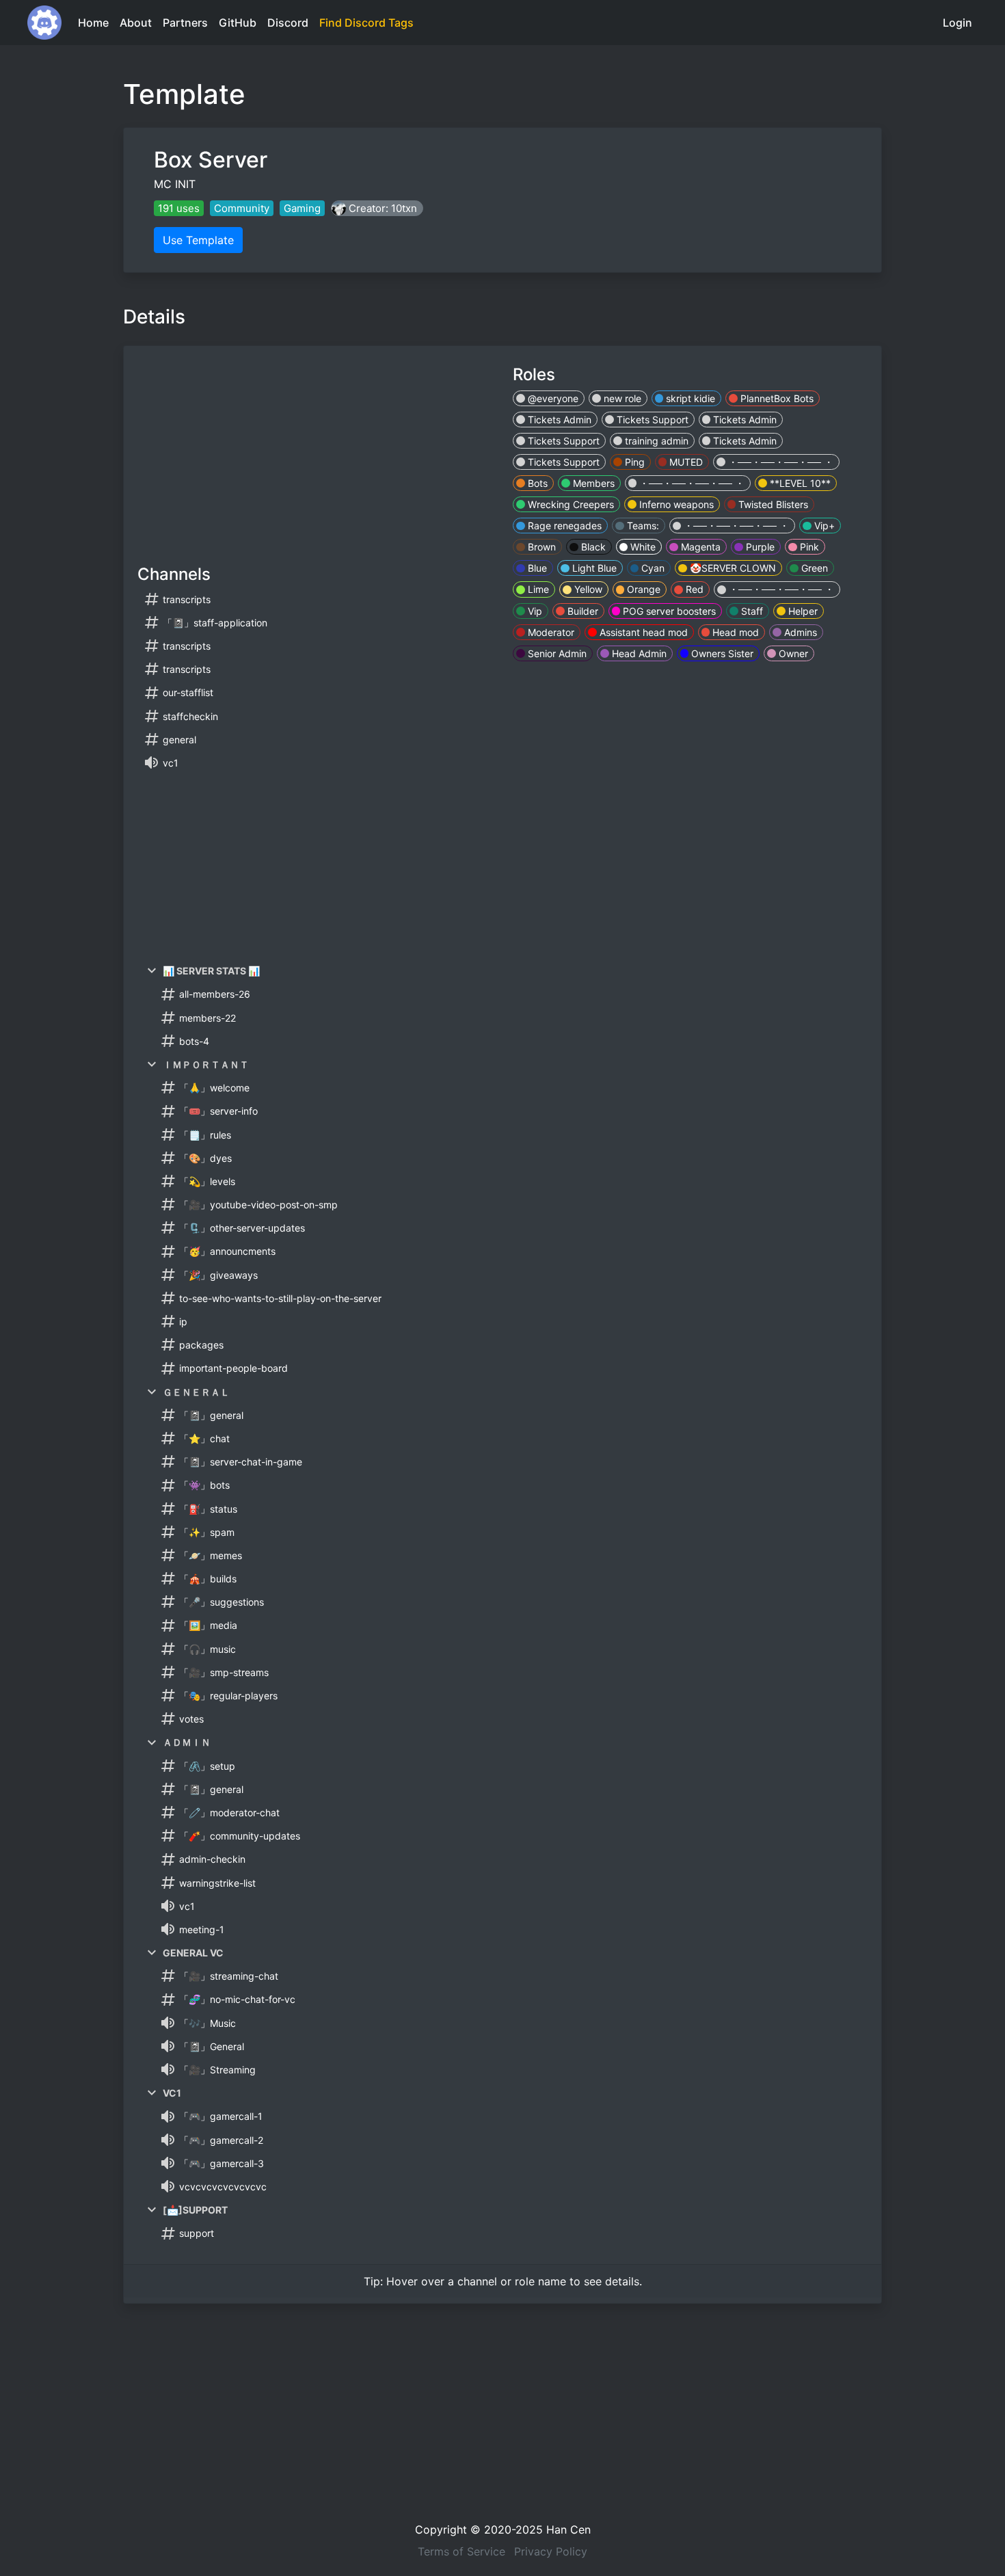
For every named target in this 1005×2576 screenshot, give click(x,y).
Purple (759, 547)
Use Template (198, 240)
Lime (537, 589)
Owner (792, 653)
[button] (377, 208)
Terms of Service (461, 2551)
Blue (536, 568)
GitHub (238, 23)
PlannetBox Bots (776, 398)
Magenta (699, 547)
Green (813, 568)
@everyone (552, 398)
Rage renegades (563, 526)
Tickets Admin (558, 420)
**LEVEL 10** (799, 483)
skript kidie (689, 398)
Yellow (587, 589)
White (642, 547)
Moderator (550, 632)
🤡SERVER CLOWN (732, 568)
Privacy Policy (551, 2551)
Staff (751, 611)
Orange (642, 589)
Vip (534, 611)
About (136, 23)
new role (621, 398)
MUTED (685, 462)
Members (592, 483)
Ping (633, 462)
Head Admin (638, 653)
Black (592, 547)
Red (693, 589)
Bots (536, 483)
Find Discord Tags (366, 23)
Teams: (642, 526)
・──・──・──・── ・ (779, 462)
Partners (185, 23)
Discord (288, 23)
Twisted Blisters (772, 504)
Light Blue (593, 568)
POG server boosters (668, 611)
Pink (808, 547)
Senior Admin (556, 653)
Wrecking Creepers (569, 504)
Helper (802, 611)
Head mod (734, 632)
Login (957, 23)
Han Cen (568, 2529)
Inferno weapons (675, 504)
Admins (799, 632)
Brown (540, 547)
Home (93, 23)
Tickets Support (651, 420)
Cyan (652, 568)
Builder (581, 611)
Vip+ (823, 526)
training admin (655, 441)
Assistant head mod (642, 632)
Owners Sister (721, 653)
